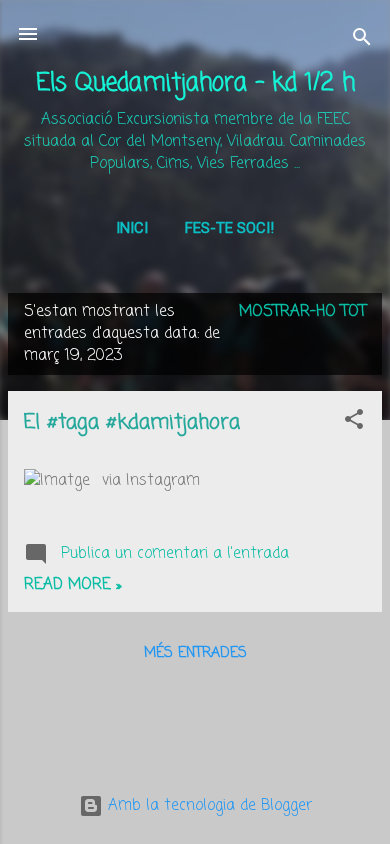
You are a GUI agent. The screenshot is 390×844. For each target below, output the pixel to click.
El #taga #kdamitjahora (132, 422)
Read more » (72, 585)
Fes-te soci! (229, 228)
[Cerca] (362, 40)
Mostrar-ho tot (302, 312)
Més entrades (195, 653)
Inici (132, 228)
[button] (354, 423)
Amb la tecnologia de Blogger (207, 806)
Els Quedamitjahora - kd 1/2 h (195, 83)
